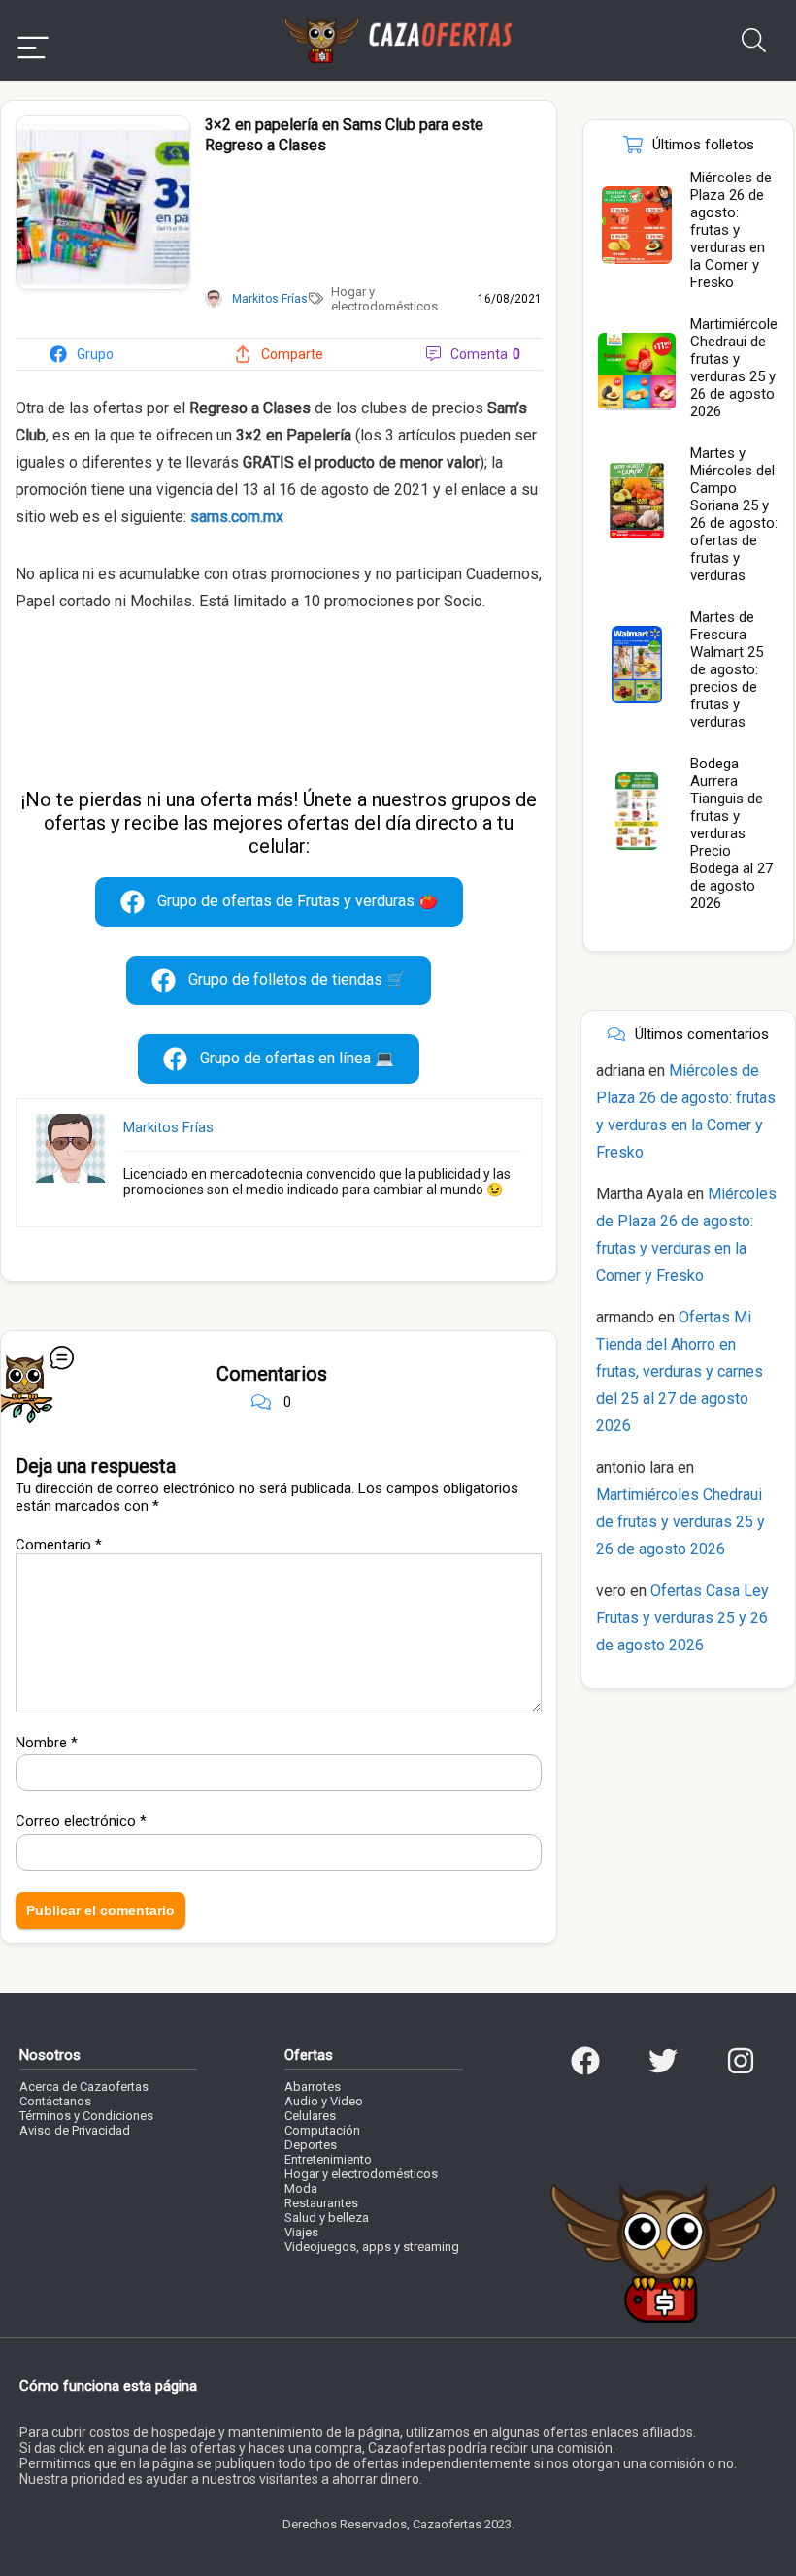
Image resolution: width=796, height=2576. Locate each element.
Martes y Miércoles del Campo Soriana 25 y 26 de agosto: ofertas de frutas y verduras (734, 514)
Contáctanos (55, 2101)
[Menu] (33, 40)
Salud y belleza (327, 2217)
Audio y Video (324, 2101)
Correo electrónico (81, 1821)
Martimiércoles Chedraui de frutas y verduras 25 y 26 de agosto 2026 (738, 368)
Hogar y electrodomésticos (384, 299)
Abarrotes (313, 2087)
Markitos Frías (168, 1127)
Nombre (47, 1743)
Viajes (301, 2232)
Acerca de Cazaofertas (84, 2087)
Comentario (59, 1545)
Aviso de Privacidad (75, 2130)
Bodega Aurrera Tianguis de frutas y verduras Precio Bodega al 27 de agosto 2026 (731, 833)
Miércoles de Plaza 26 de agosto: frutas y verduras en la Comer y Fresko (731, 230)
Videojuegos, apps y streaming (372, 2247)
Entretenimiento (328, 2159)
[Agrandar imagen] (103, 124)
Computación (322, 2130)
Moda (301, 2188)
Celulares (310, 2116)
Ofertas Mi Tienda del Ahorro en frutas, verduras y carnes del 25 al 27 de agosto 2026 (680, 1371)
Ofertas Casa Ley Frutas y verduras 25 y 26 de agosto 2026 (682, 1618)
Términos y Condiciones (86, 2116)
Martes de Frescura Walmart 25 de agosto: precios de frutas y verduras (727, 669)
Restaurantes (321, 2203)
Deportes (311, 2145)
